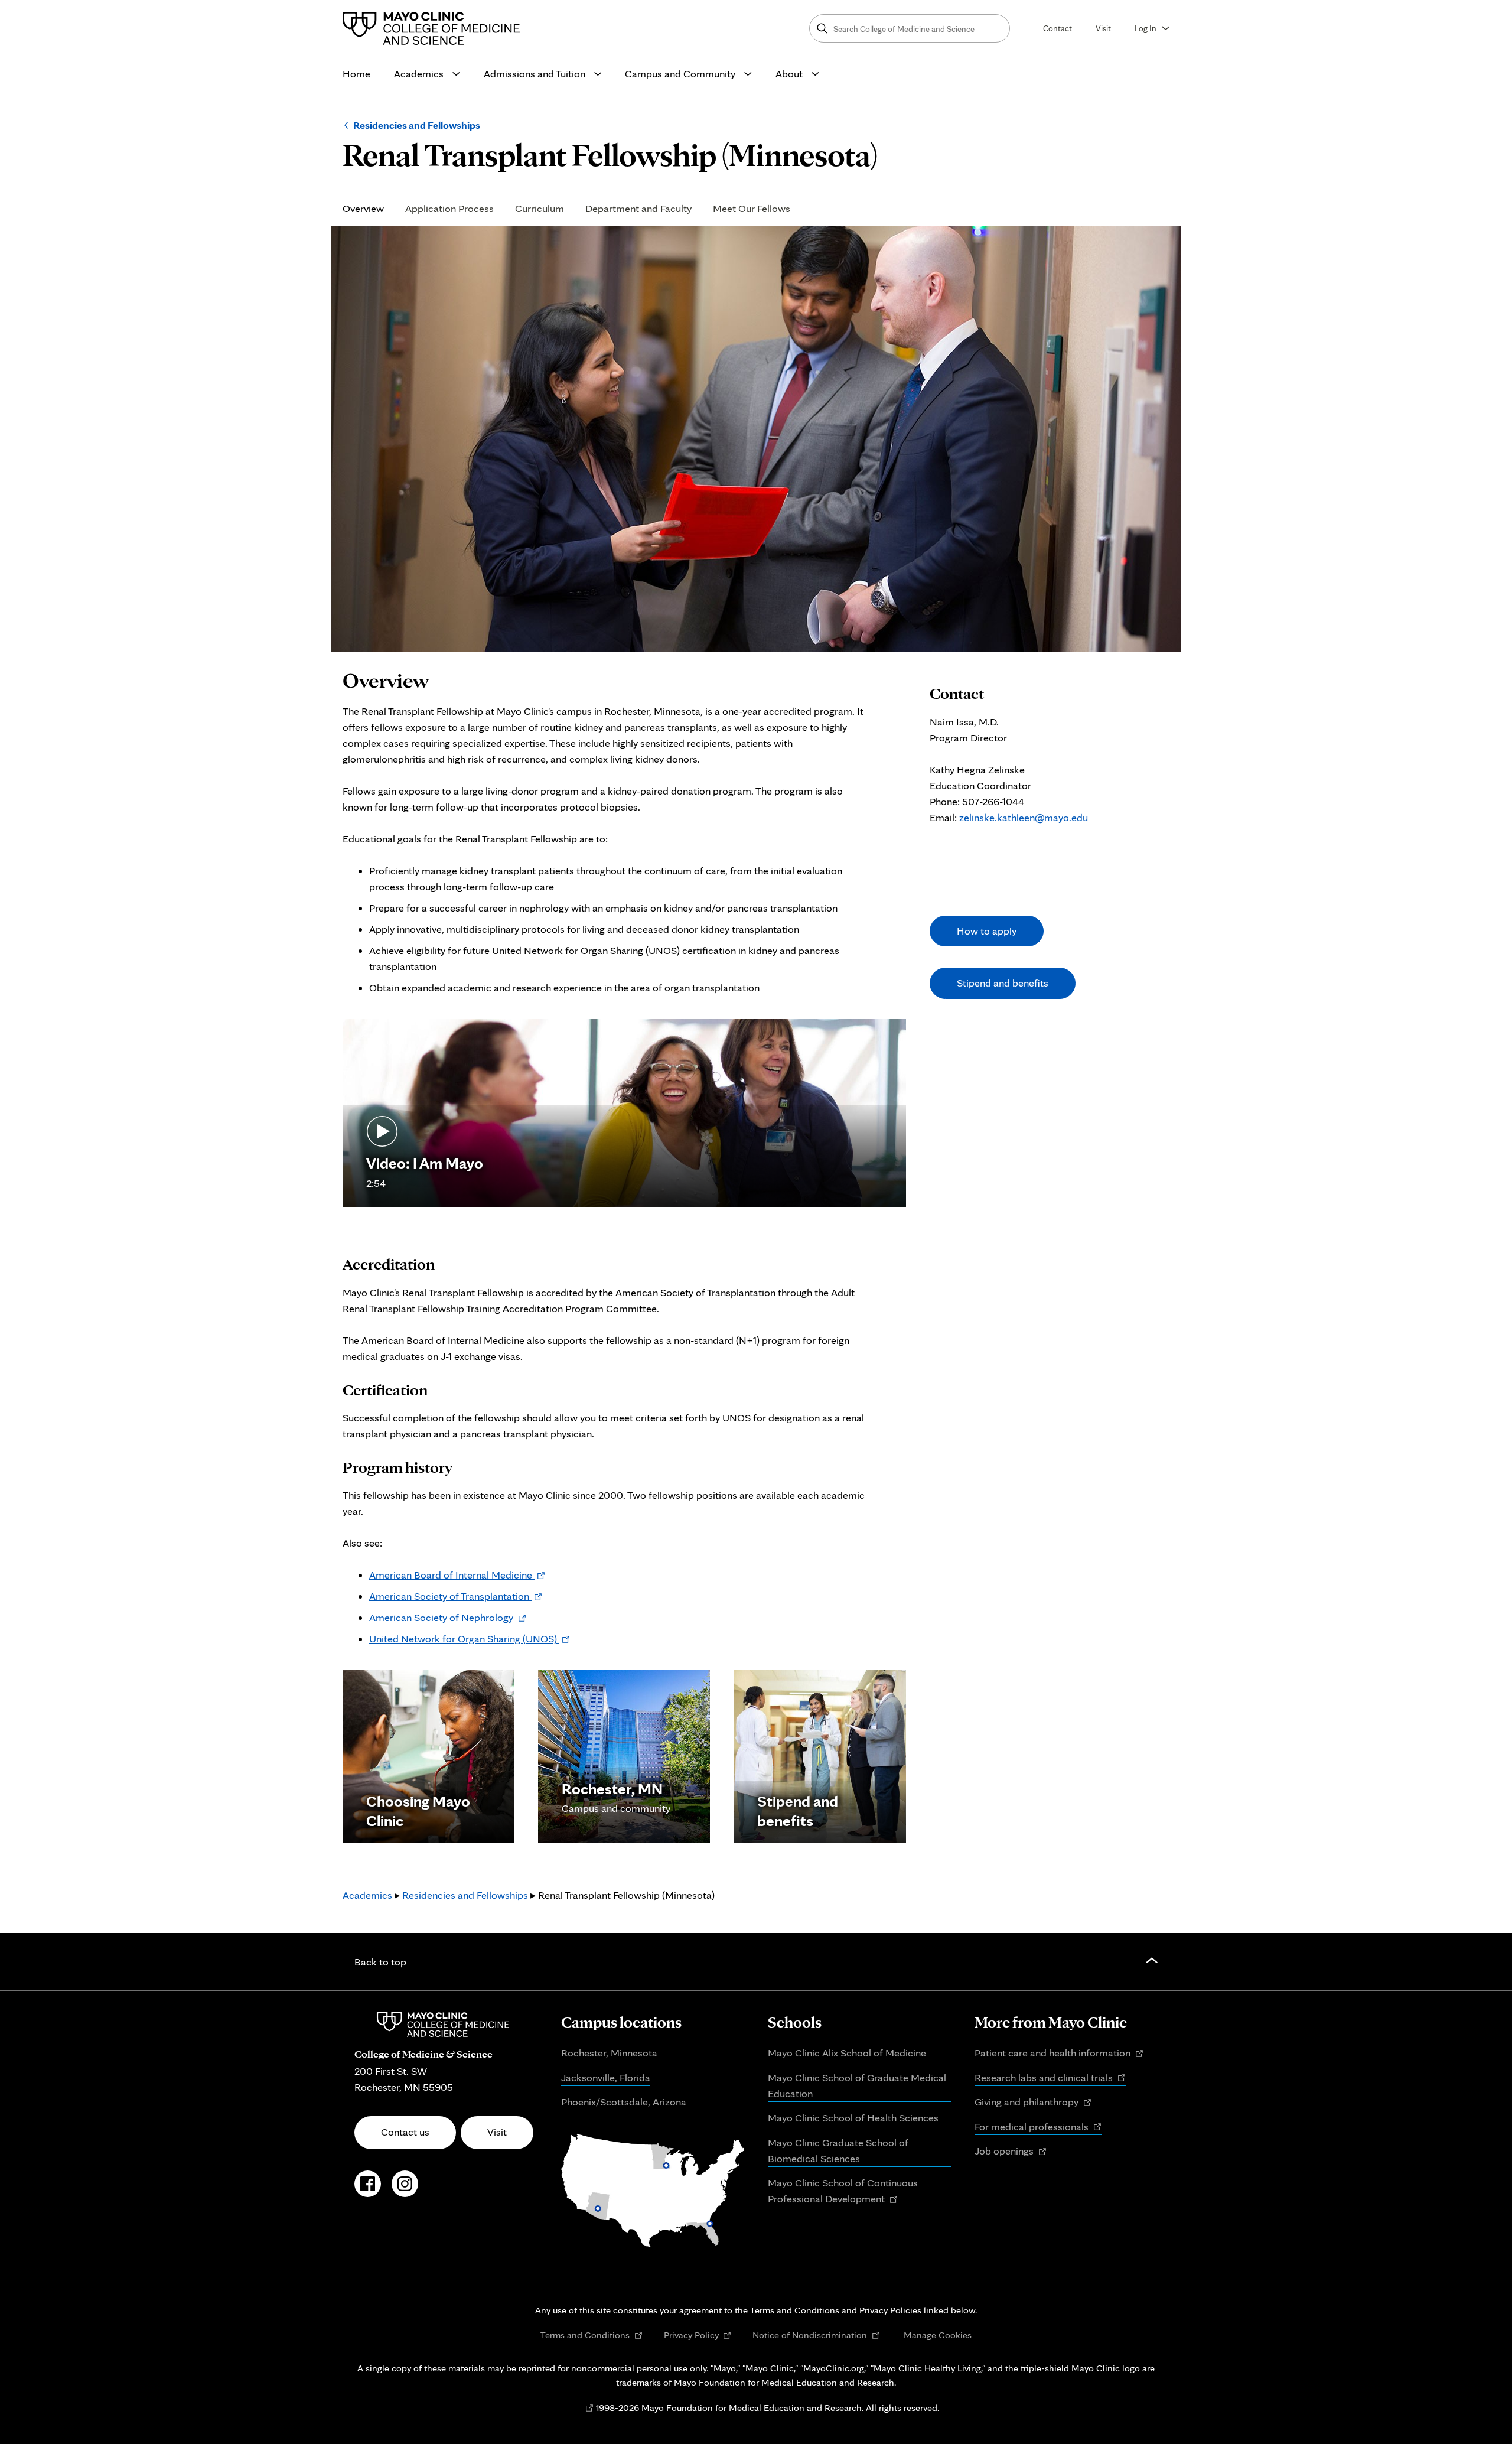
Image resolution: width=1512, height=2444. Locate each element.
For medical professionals (1038, 2127)
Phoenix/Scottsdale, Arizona (624, 2102)
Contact (1058, 28)
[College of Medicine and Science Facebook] (368, 2190)
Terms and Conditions (592, 2335)
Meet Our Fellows (752, 209)
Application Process (449, 209)
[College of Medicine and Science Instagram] (405, 2190)
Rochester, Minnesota (609, 2053)
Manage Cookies (938, 2335)
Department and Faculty (638, 209)
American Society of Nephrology (448, 1617)
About (789, 74)
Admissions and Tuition (535, 74)
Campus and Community (680, 74)
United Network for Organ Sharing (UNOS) (470, 1638)
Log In (1146, 28)
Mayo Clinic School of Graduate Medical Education (857, 2085)
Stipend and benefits (1003, 983)
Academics (419, 74)
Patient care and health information (1059, 2054)
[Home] (434, 28)
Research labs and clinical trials (1050, 2078)
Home (356, 74)
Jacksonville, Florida (606, 2077)
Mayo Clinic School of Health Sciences (853, 2118)
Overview (363, 209)
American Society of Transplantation (456, 1596)
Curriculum (540, 209)
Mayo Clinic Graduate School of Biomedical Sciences (838, 2150)
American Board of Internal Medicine (457, 1575)
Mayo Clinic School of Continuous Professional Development (843, 2192)
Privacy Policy (698, 2335)
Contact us (405, 2132)
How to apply (987, 931)
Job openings (1011, 2152)
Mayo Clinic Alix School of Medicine (847, 2053)
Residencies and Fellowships (417, 125)
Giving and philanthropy (1033, 2103)
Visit (1103, 28)
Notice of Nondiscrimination (816, 2335)
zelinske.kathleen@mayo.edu (1024, 817)
